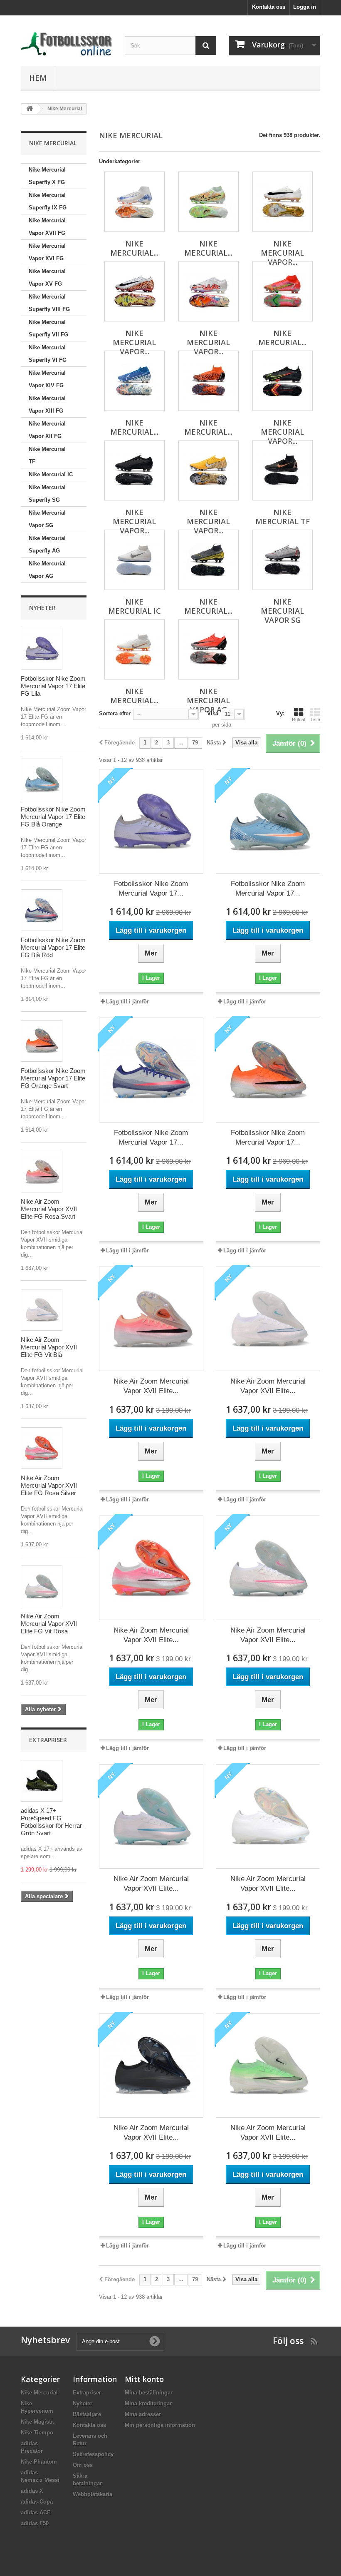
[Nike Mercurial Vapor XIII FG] (135, 470)
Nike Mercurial (39, 2393)
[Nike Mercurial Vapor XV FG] (209, 291)
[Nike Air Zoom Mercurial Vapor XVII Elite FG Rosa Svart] (42, 1172)
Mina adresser (143, 2414)
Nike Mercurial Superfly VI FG (48, 354)
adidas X (32, 2491)
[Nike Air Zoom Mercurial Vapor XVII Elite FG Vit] (268, 1816)
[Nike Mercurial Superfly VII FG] (135, 381)
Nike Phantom (39, 2462)
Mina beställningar (149, 2393)
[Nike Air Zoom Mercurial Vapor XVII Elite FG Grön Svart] (268, 2065)
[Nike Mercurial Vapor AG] (209, 649)
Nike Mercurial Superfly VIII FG (49, 303)
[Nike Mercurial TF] (283, 470)
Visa (213, 713)
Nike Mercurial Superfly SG (47, 494)
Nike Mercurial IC (51, 474)
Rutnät (299, 719)
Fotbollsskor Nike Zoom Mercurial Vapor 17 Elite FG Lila (53, 686)
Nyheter (42, 608)
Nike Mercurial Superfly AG (47, 544)
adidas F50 (35, 2523)
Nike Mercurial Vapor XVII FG (47, 227)
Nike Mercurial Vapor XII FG (47, 430)
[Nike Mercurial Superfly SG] (209, 560)
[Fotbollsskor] (67, 44)
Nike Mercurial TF (47, 455)
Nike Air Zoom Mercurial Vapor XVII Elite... (151, 1386)
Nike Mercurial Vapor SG (47, 519)
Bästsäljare (87, 2414)
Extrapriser (48, 1740)
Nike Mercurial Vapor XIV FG (47, 379)
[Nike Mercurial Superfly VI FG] (209, 381)
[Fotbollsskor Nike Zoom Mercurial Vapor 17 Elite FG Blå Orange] (42, 779)
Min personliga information (160, 2425)
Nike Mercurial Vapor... (282, 253)
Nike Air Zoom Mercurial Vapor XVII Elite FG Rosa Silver (49, 1485)
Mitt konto (144, 2379)
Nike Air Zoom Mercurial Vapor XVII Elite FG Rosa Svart (49, 1209)
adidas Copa (37, 2502)
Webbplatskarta (93, 2494)
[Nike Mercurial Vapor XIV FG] (283, 381)
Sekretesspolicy (93, 2454)
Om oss (83, 2465)
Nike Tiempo (37, 2433)
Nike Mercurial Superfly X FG (47, 176)
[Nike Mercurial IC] (135, 560)
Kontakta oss (269, 7)
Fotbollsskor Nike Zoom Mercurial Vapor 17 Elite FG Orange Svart (53, 1078)
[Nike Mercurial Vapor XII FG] (209, 470)
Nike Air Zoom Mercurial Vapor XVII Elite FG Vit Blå (49, 1347)
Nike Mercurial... (134, 248)
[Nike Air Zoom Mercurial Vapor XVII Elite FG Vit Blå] (42, 1310)
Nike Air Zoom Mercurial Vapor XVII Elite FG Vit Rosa (49, 1624)
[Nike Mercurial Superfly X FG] (135, 202)
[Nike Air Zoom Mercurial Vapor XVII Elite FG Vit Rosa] (42, 1586)
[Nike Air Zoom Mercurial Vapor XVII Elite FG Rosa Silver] (42, 1448)
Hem (38, 78)
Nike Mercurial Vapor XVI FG (47, 252)
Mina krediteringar (148, 2403)
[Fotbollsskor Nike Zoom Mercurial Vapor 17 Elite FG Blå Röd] (42, 910)
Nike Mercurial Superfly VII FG (48, 328)
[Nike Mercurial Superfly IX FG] (209, 202)
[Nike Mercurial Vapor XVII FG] (283, 202)
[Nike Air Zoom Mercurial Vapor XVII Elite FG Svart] (151, 2065)
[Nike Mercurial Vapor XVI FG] (135, 291)
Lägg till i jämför (127, 1002)
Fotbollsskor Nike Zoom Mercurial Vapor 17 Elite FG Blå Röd (53, 947)
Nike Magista (37, 2422)
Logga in (305, 7)
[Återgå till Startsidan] (30, 109)
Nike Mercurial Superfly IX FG (48, 201)
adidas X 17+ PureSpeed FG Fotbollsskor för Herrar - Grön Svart (53, 1822)
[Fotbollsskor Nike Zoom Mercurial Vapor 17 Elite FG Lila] (42, 649)
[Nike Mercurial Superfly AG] (135, 649)
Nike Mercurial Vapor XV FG (47, 278)
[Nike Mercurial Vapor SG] (283, 560)
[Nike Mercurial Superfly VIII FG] (283, 291)
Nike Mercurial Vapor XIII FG (47, 404)
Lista (315, 719)
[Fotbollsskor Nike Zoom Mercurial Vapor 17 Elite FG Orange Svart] (42, 1041)
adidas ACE (36, 2513)
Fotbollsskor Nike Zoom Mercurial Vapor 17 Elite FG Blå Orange (53, 817)
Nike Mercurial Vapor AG (47, 570)
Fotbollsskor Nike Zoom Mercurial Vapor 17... (151, 889)
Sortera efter (115, 713)
